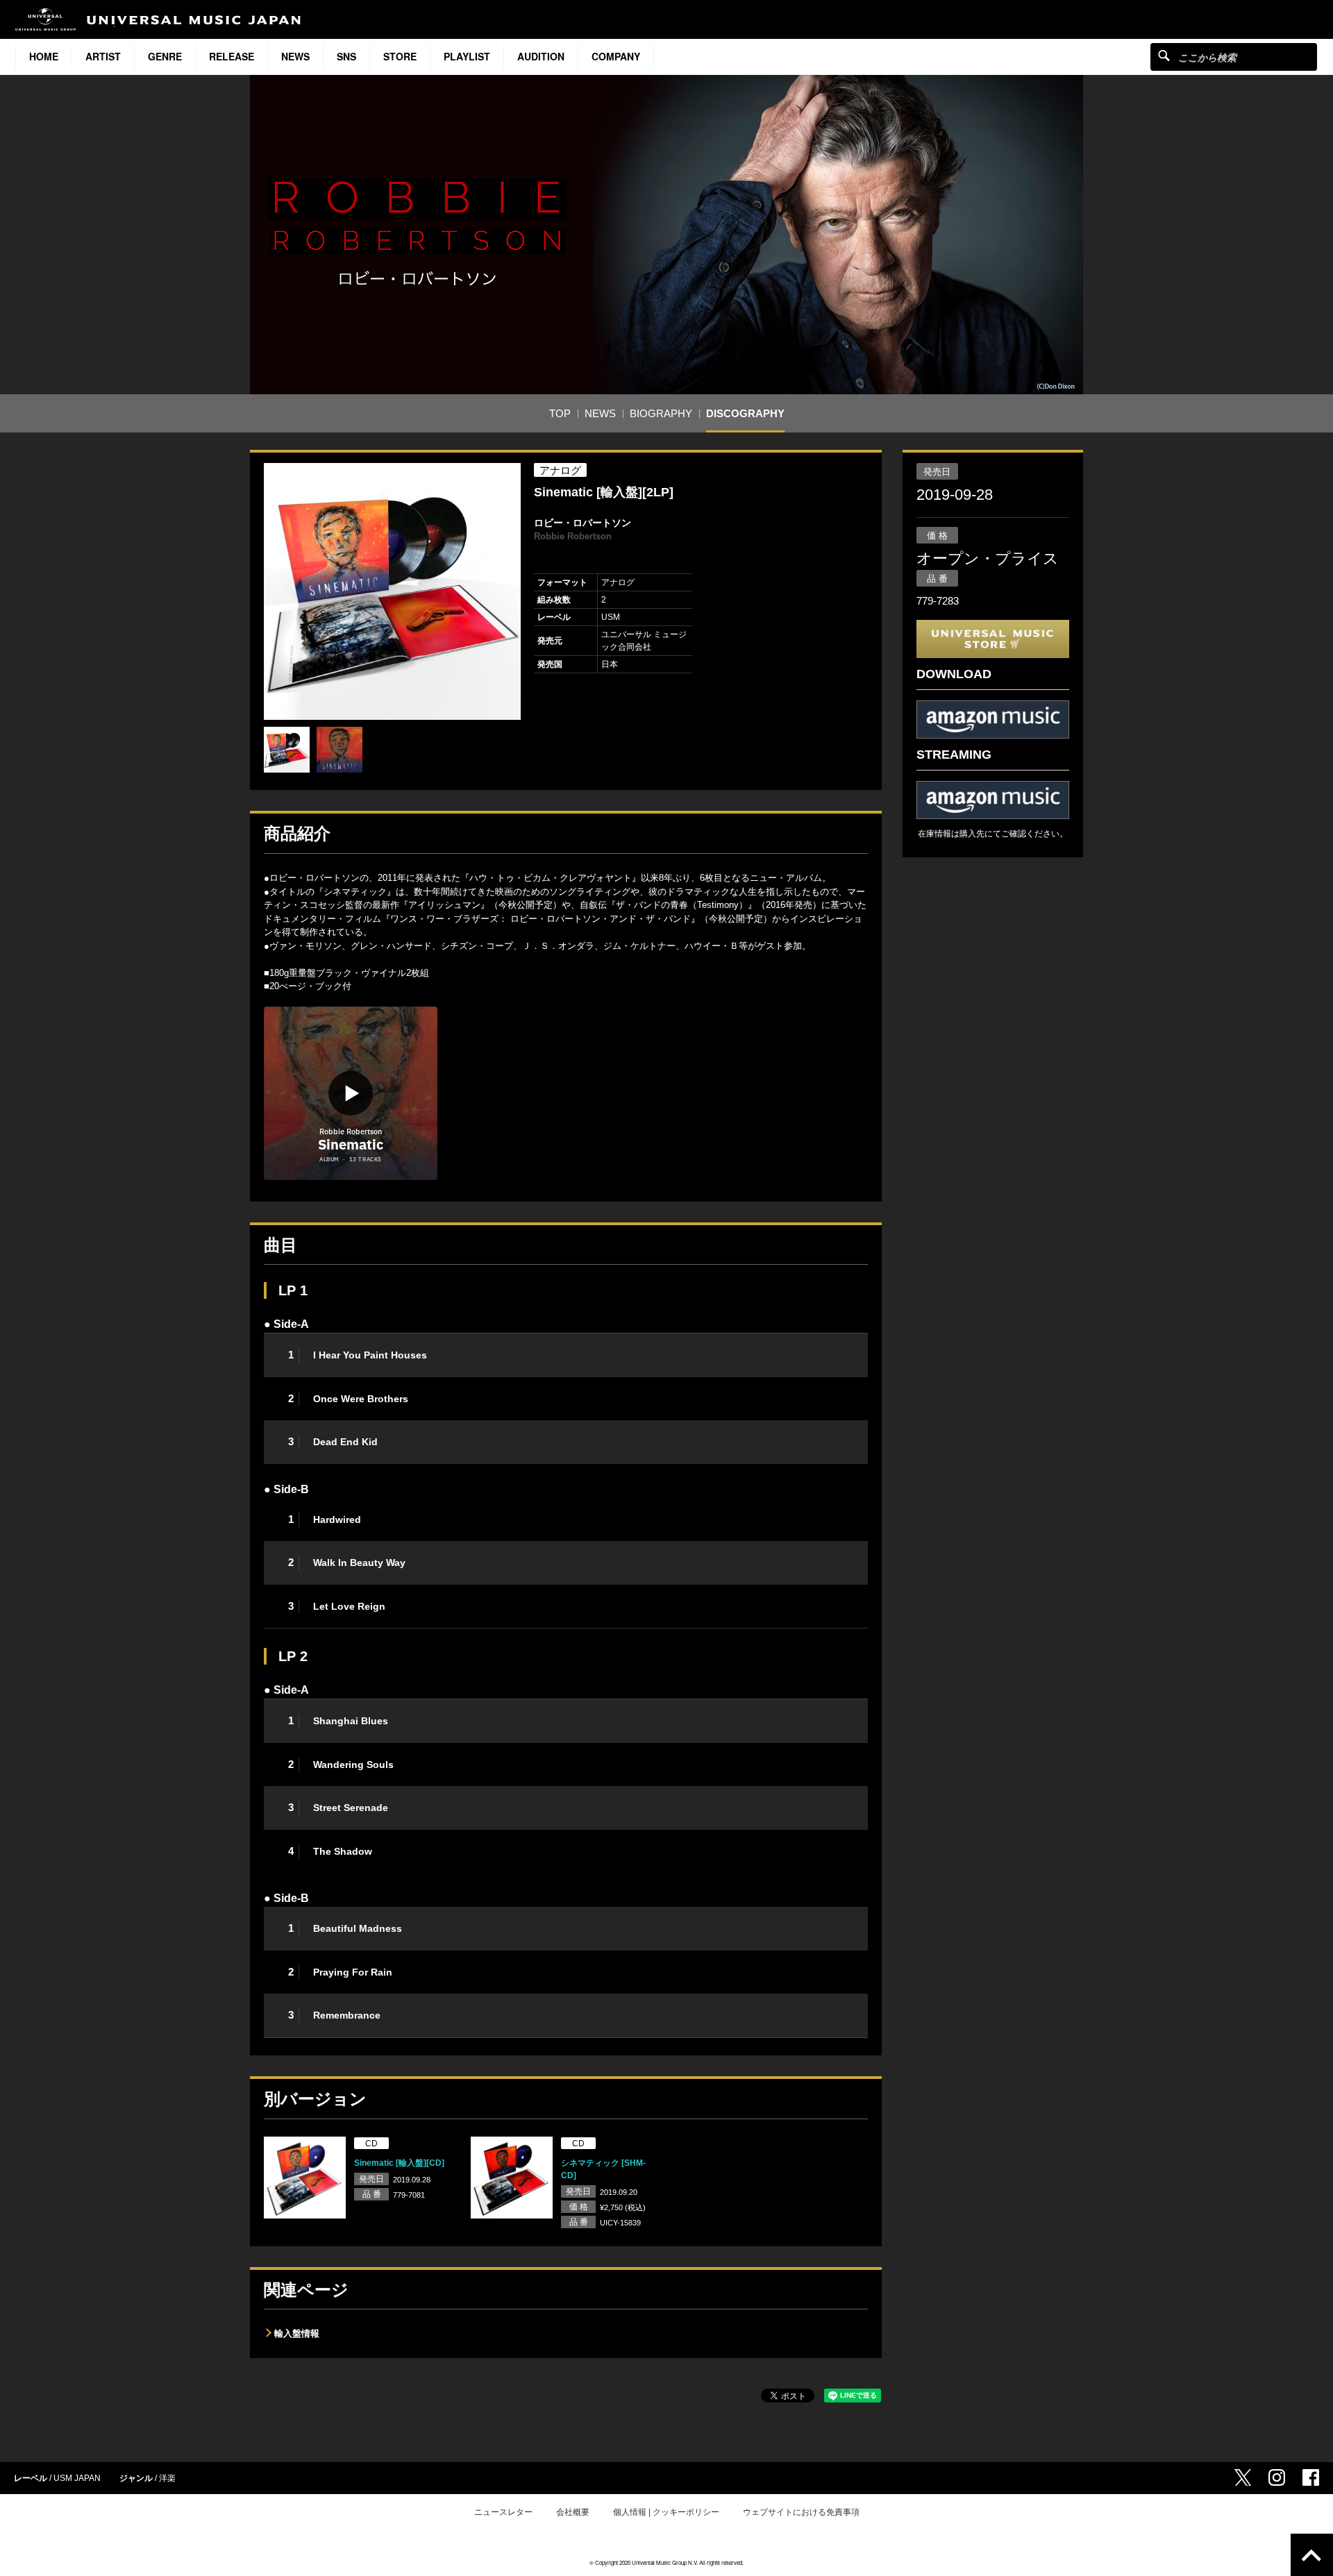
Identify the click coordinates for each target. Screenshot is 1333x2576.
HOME (44, 56)
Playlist (467, 56)
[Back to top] (1312, 2555)
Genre (165, 56)
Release (232, 56)
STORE (400, 56)
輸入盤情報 (297, 2333)
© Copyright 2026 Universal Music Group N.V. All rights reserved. (666, 2562)
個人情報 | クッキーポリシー (666, 2512)
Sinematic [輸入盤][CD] (399, 2163)
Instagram (1277, 2477)
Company (616, 56)
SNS (346, 56)
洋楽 (167, 2478)
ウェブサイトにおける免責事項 (801, 2512)
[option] (392, 591)
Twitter (1243, 2477)
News (295, 56)
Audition (541, 56)
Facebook (1311, 2477)
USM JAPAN (77, 2478)
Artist (103, 56)
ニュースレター (503, 2512)
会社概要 (573, 2512)
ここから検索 (1164, 55)
